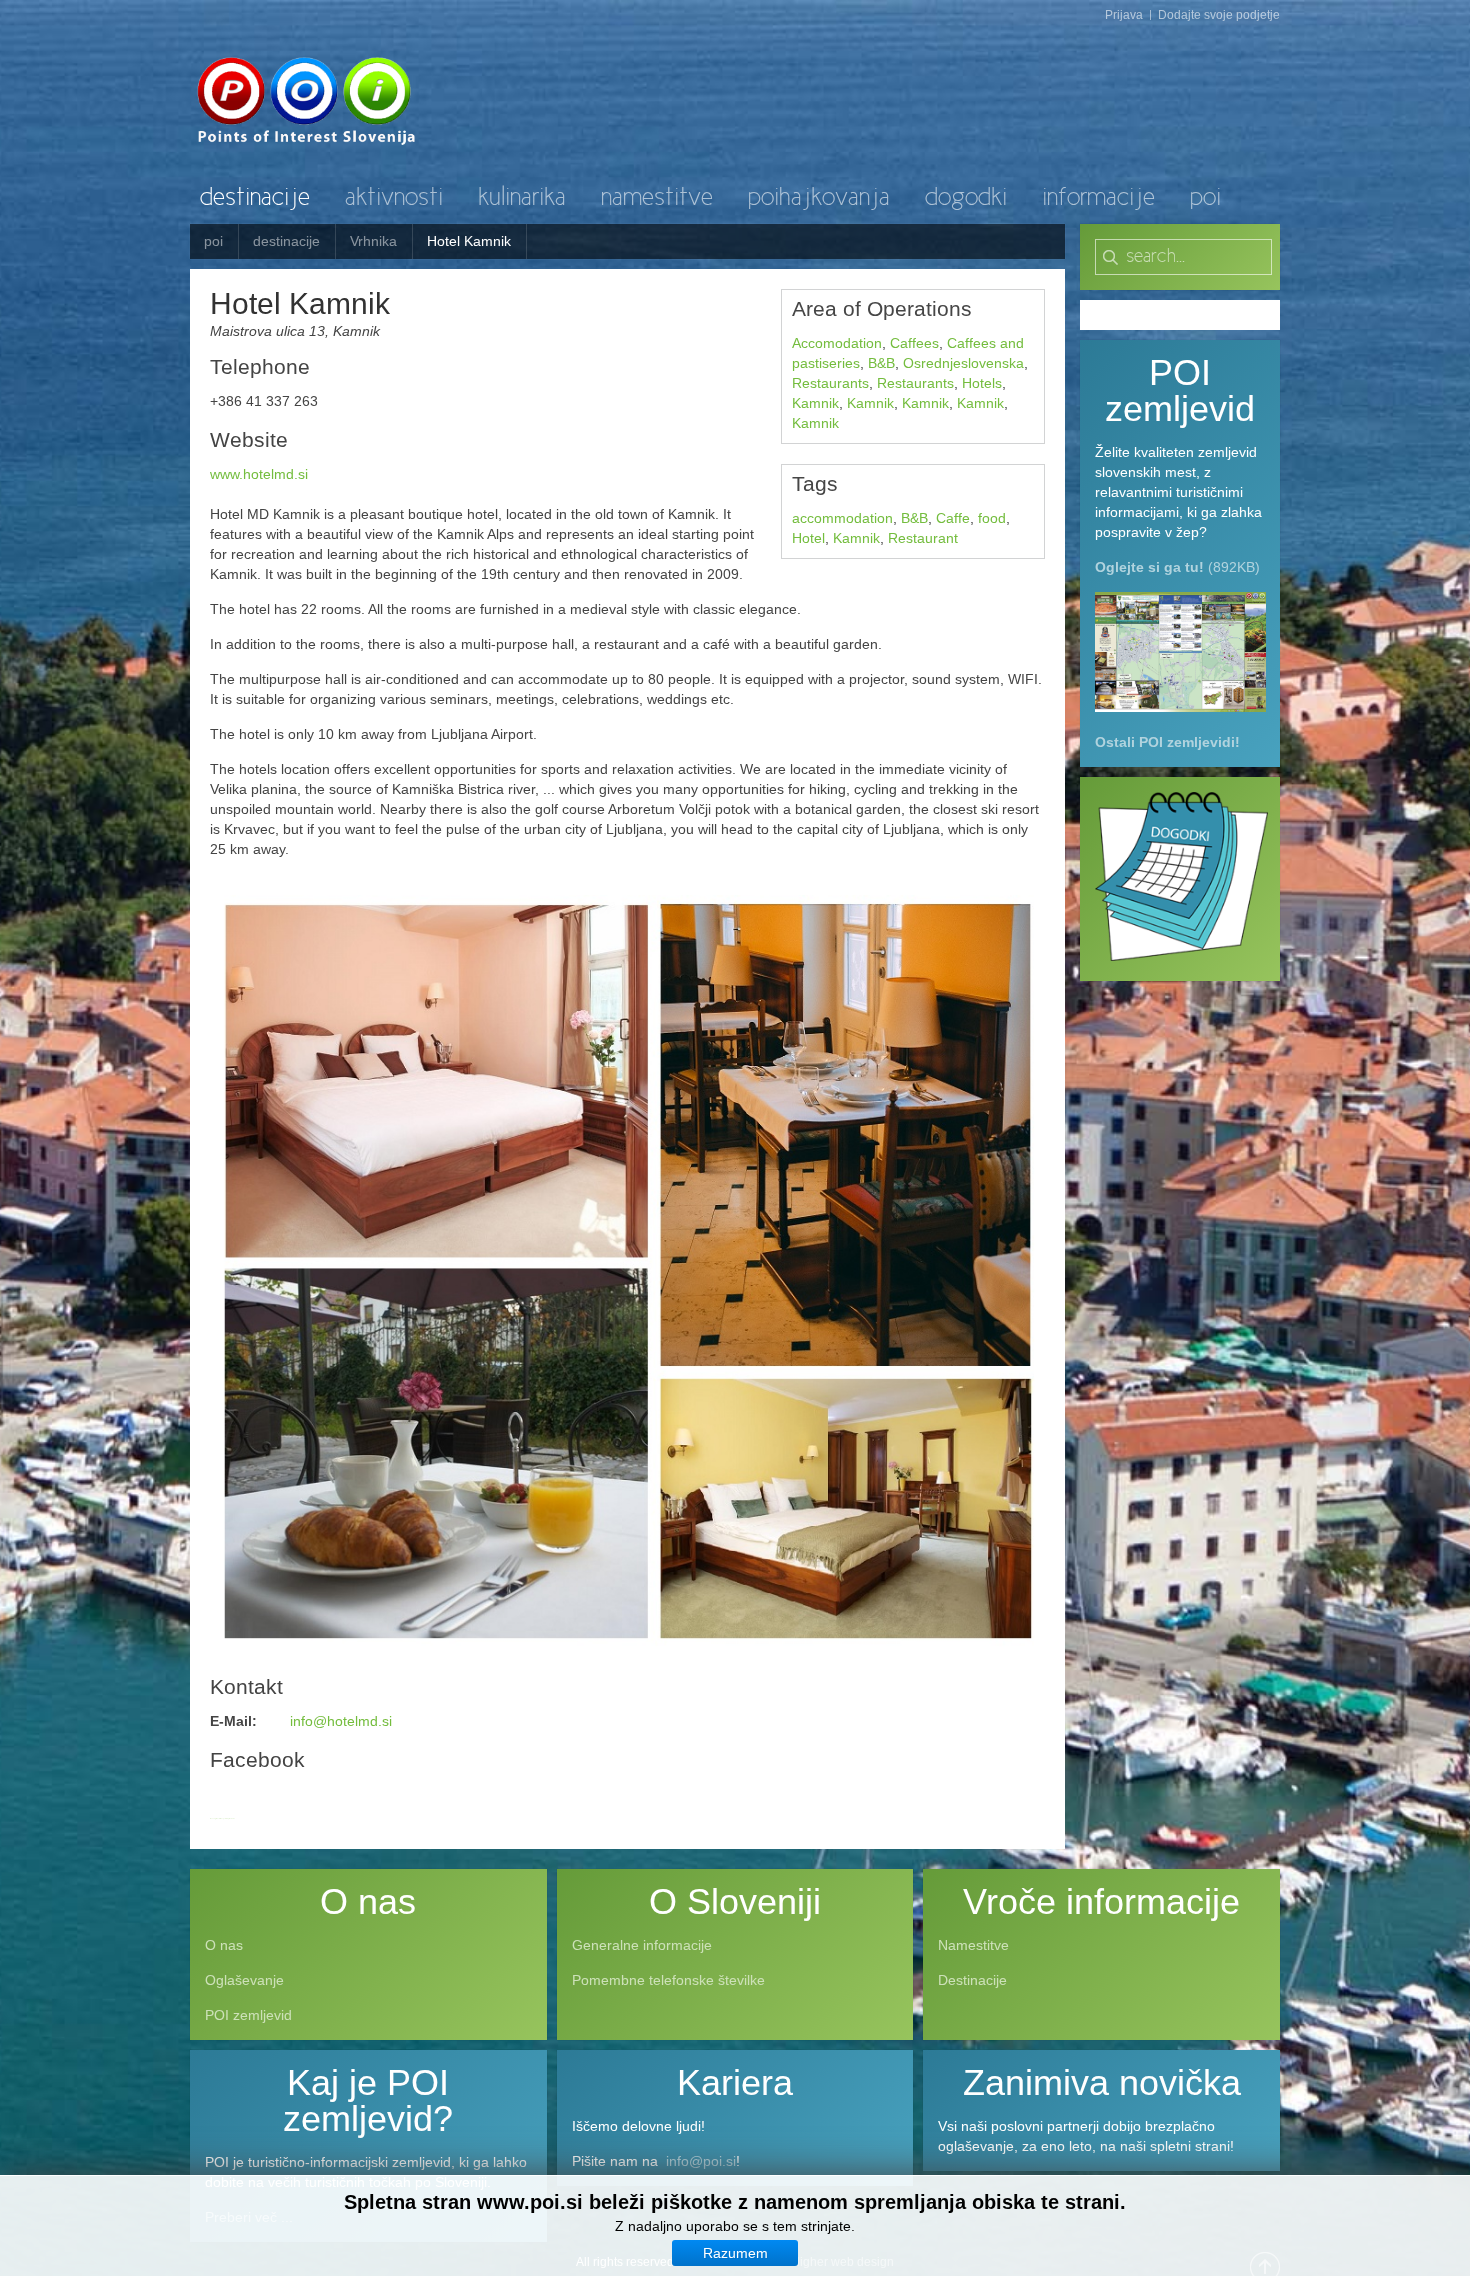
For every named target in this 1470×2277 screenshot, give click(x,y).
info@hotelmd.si (341, 1721)
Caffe (953, 518)
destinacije (286, 241)
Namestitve (973, 1945)
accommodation (842, 518)
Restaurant (923, 538)
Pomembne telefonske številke (668, 1980)
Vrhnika (373, 241)
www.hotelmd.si (259, 474)
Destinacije (972, 1980)
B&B (881, 363)
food (992, 518)
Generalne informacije (642, 1945)
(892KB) (1177, 567)
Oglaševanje (244, 1980)
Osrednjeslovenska (963, 363)
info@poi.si (701, 2161)
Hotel (808, 538)
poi (213, 241)
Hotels (982, 383)
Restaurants (830, 383)
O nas (224, 1945)
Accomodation (837, 343)
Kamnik (815, 403)
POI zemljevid (248, 2015)
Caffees (914, 343)
